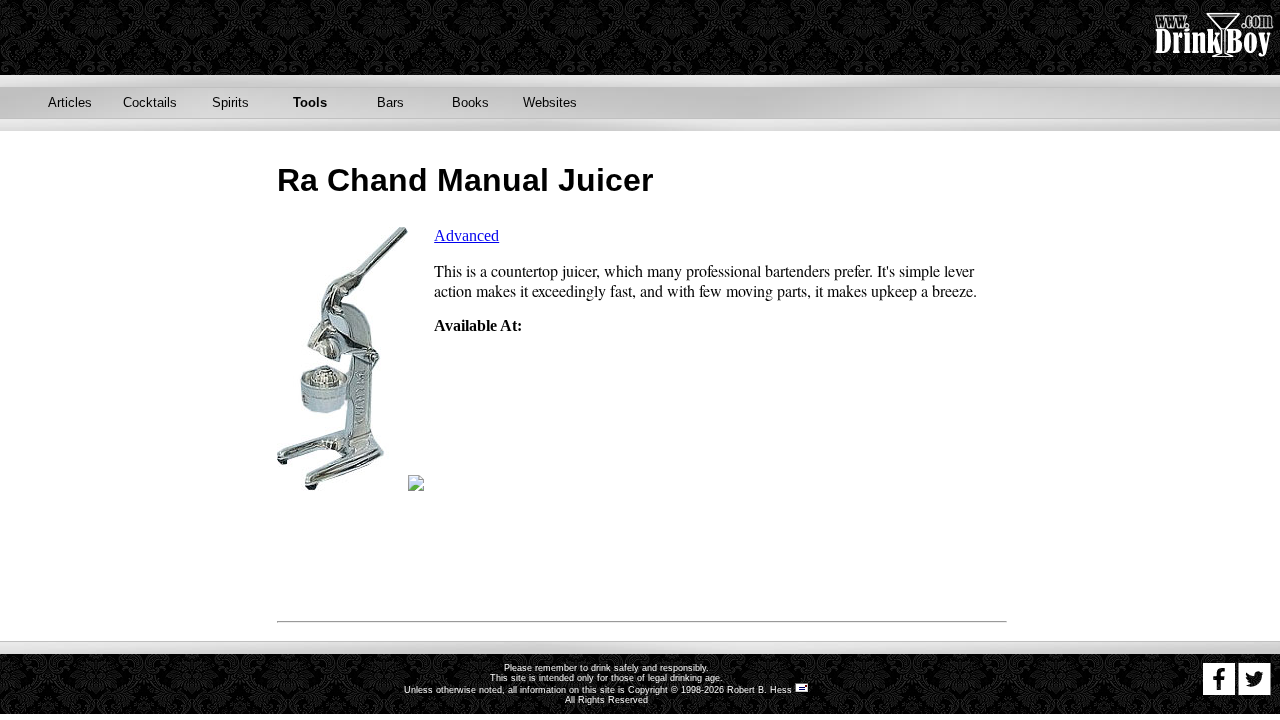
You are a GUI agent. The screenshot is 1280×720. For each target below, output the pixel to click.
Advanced (466, 235)
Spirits (230, 102)
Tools (310, 102)
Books (470, 102)
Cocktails (150, 102)
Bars (390, 102)
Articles (70, 102)
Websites (550, 102)
